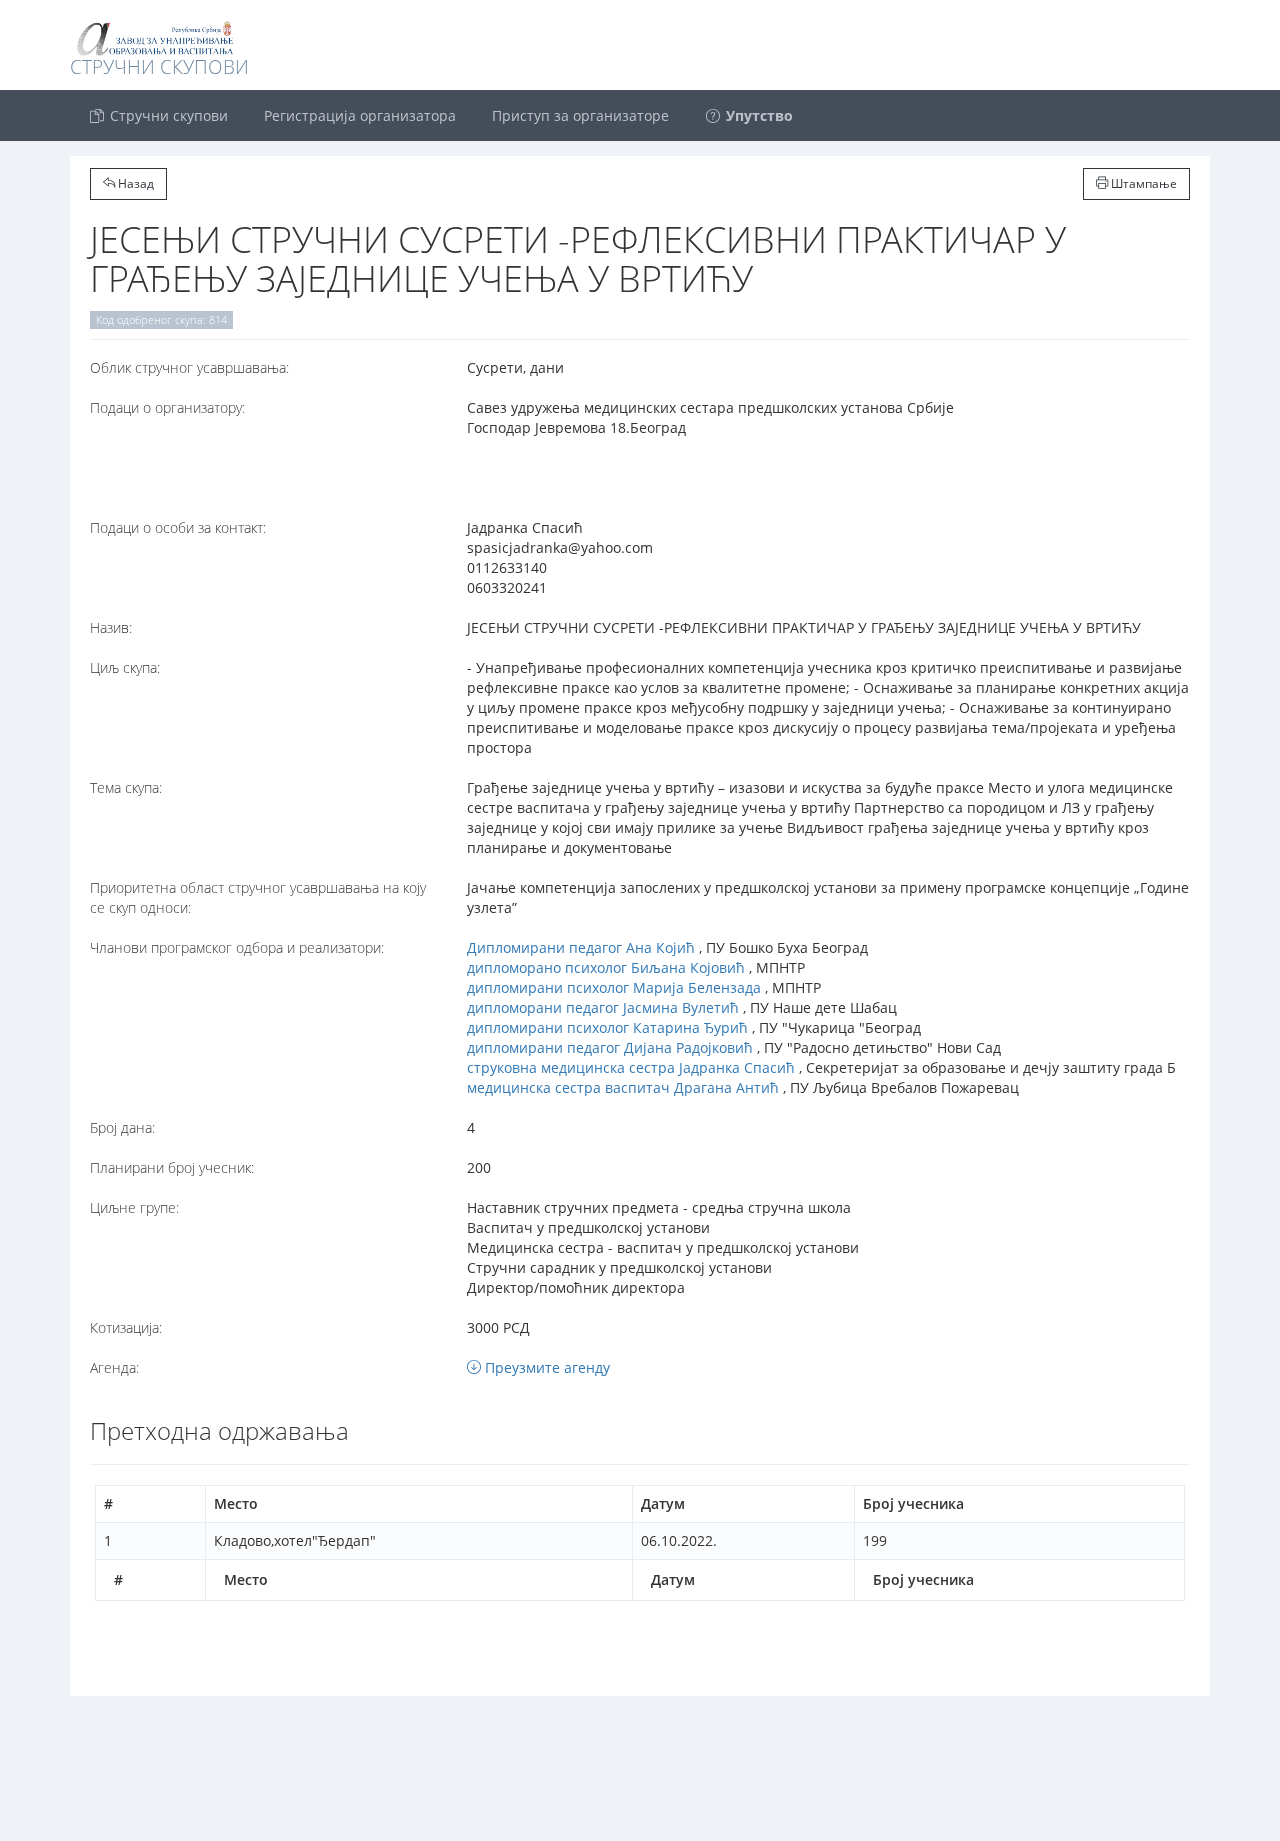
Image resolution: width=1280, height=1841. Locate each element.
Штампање (1142, 183)
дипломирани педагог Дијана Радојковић (610, 1047)
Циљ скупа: (125, 667)
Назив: (111, 627)
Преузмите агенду (545, 1367)
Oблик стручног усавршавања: (189, 367)
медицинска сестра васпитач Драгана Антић (623, 1087)
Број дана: (122, 1127)
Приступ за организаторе (580, 115)
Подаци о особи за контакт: (178, 527)
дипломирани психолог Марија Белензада (614, 987)
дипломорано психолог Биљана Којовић (606, 967)
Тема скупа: (126, 787)
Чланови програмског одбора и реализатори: (237, 947)
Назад (134, 183)
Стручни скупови (167, 115)
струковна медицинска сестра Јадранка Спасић (631, 1067)
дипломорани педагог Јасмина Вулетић (603, 1007)
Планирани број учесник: (172, 1167)
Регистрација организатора (360, 115)
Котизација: (126, 1327)
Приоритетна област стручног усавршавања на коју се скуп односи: (258, 897)
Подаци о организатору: (167, 407)
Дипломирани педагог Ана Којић (581, 947)
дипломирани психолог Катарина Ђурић (607, 1027)
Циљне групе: (134, 1207)
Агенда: (114, 1367)
